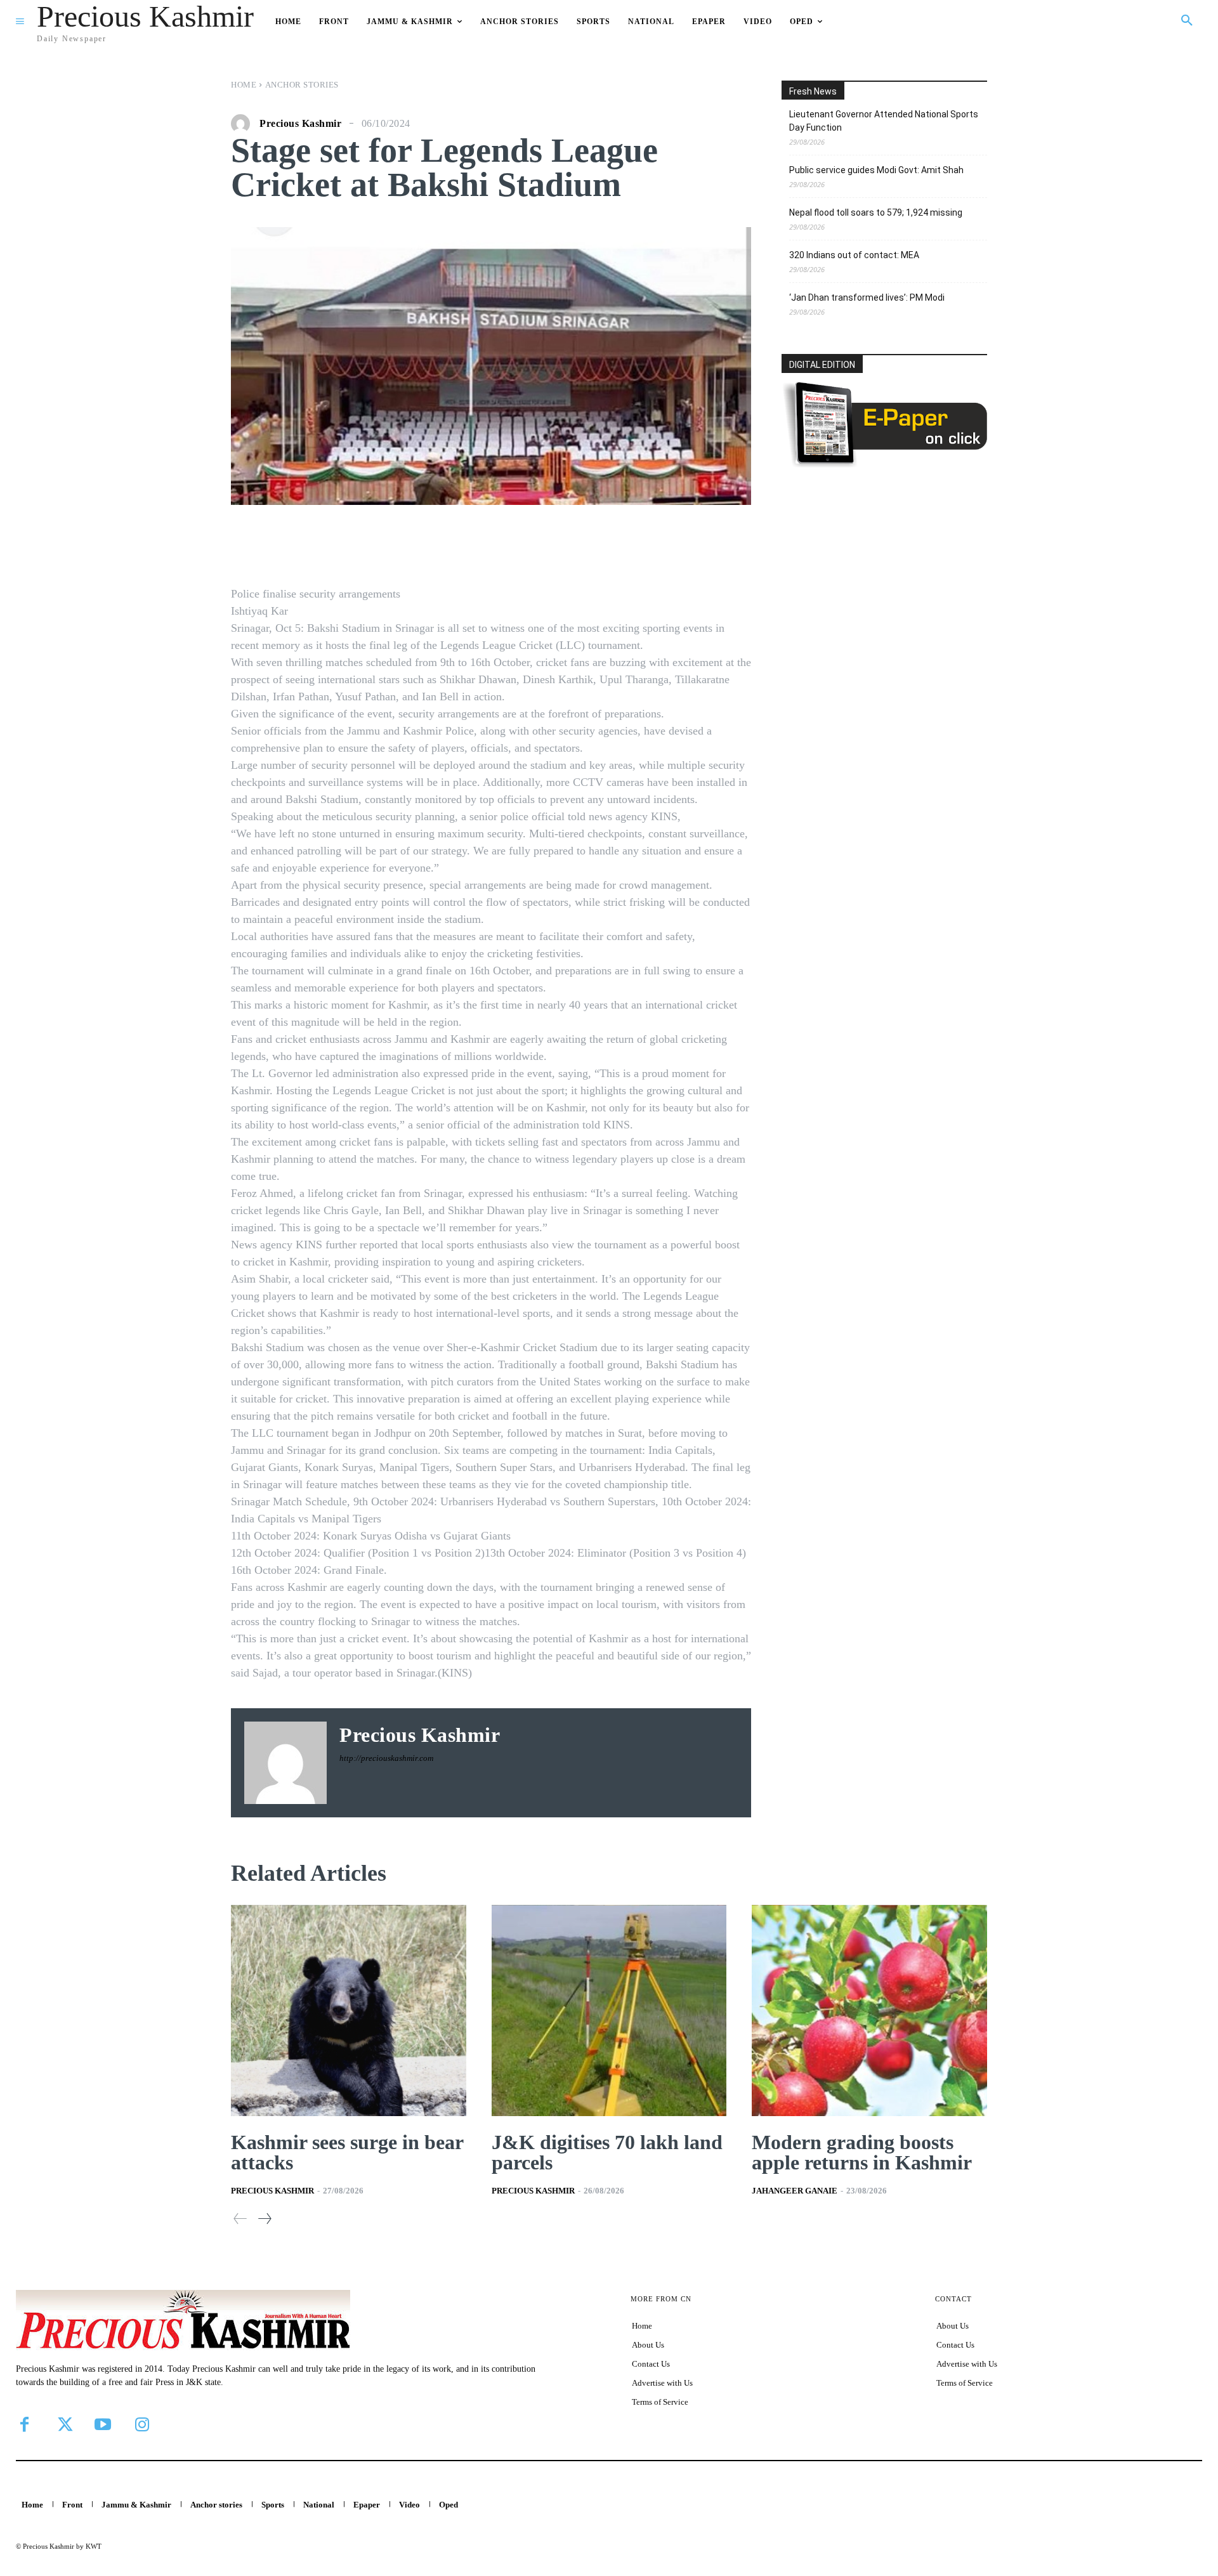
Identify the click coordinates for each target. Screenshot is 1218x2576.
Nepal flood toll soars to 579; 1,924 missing (876, 212)
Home (244, 85)
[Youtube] (103, 2424)
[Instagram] (142, 2424)
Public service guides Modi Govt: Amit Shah (876, 170)
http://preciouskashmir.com (386, 1758)
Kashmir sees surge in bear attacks (347, 2152)
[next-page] (264, 2219)
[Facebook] (24, 2424)
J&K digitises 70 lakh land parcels (607, 2152)
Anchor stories (302, 85)
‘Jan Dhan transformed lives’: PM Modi (867, 297)
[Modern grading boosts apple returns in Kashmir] (869, 2011)
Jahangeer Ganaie (795, 2191)
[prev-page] (240, 2219)
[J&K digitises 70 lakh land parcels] (609, 2011)
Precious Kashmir (300, 124)
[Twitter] (63, 2424)
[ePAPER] (884, 464)
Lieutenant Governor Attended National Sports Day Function (884, 121)
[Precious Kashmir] (244, 124)
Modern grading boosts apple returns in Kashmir (862, 2152)
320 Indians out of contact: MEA (854, 255)
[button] (1187, 21)
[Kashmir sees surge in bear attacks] (349, 2011)
